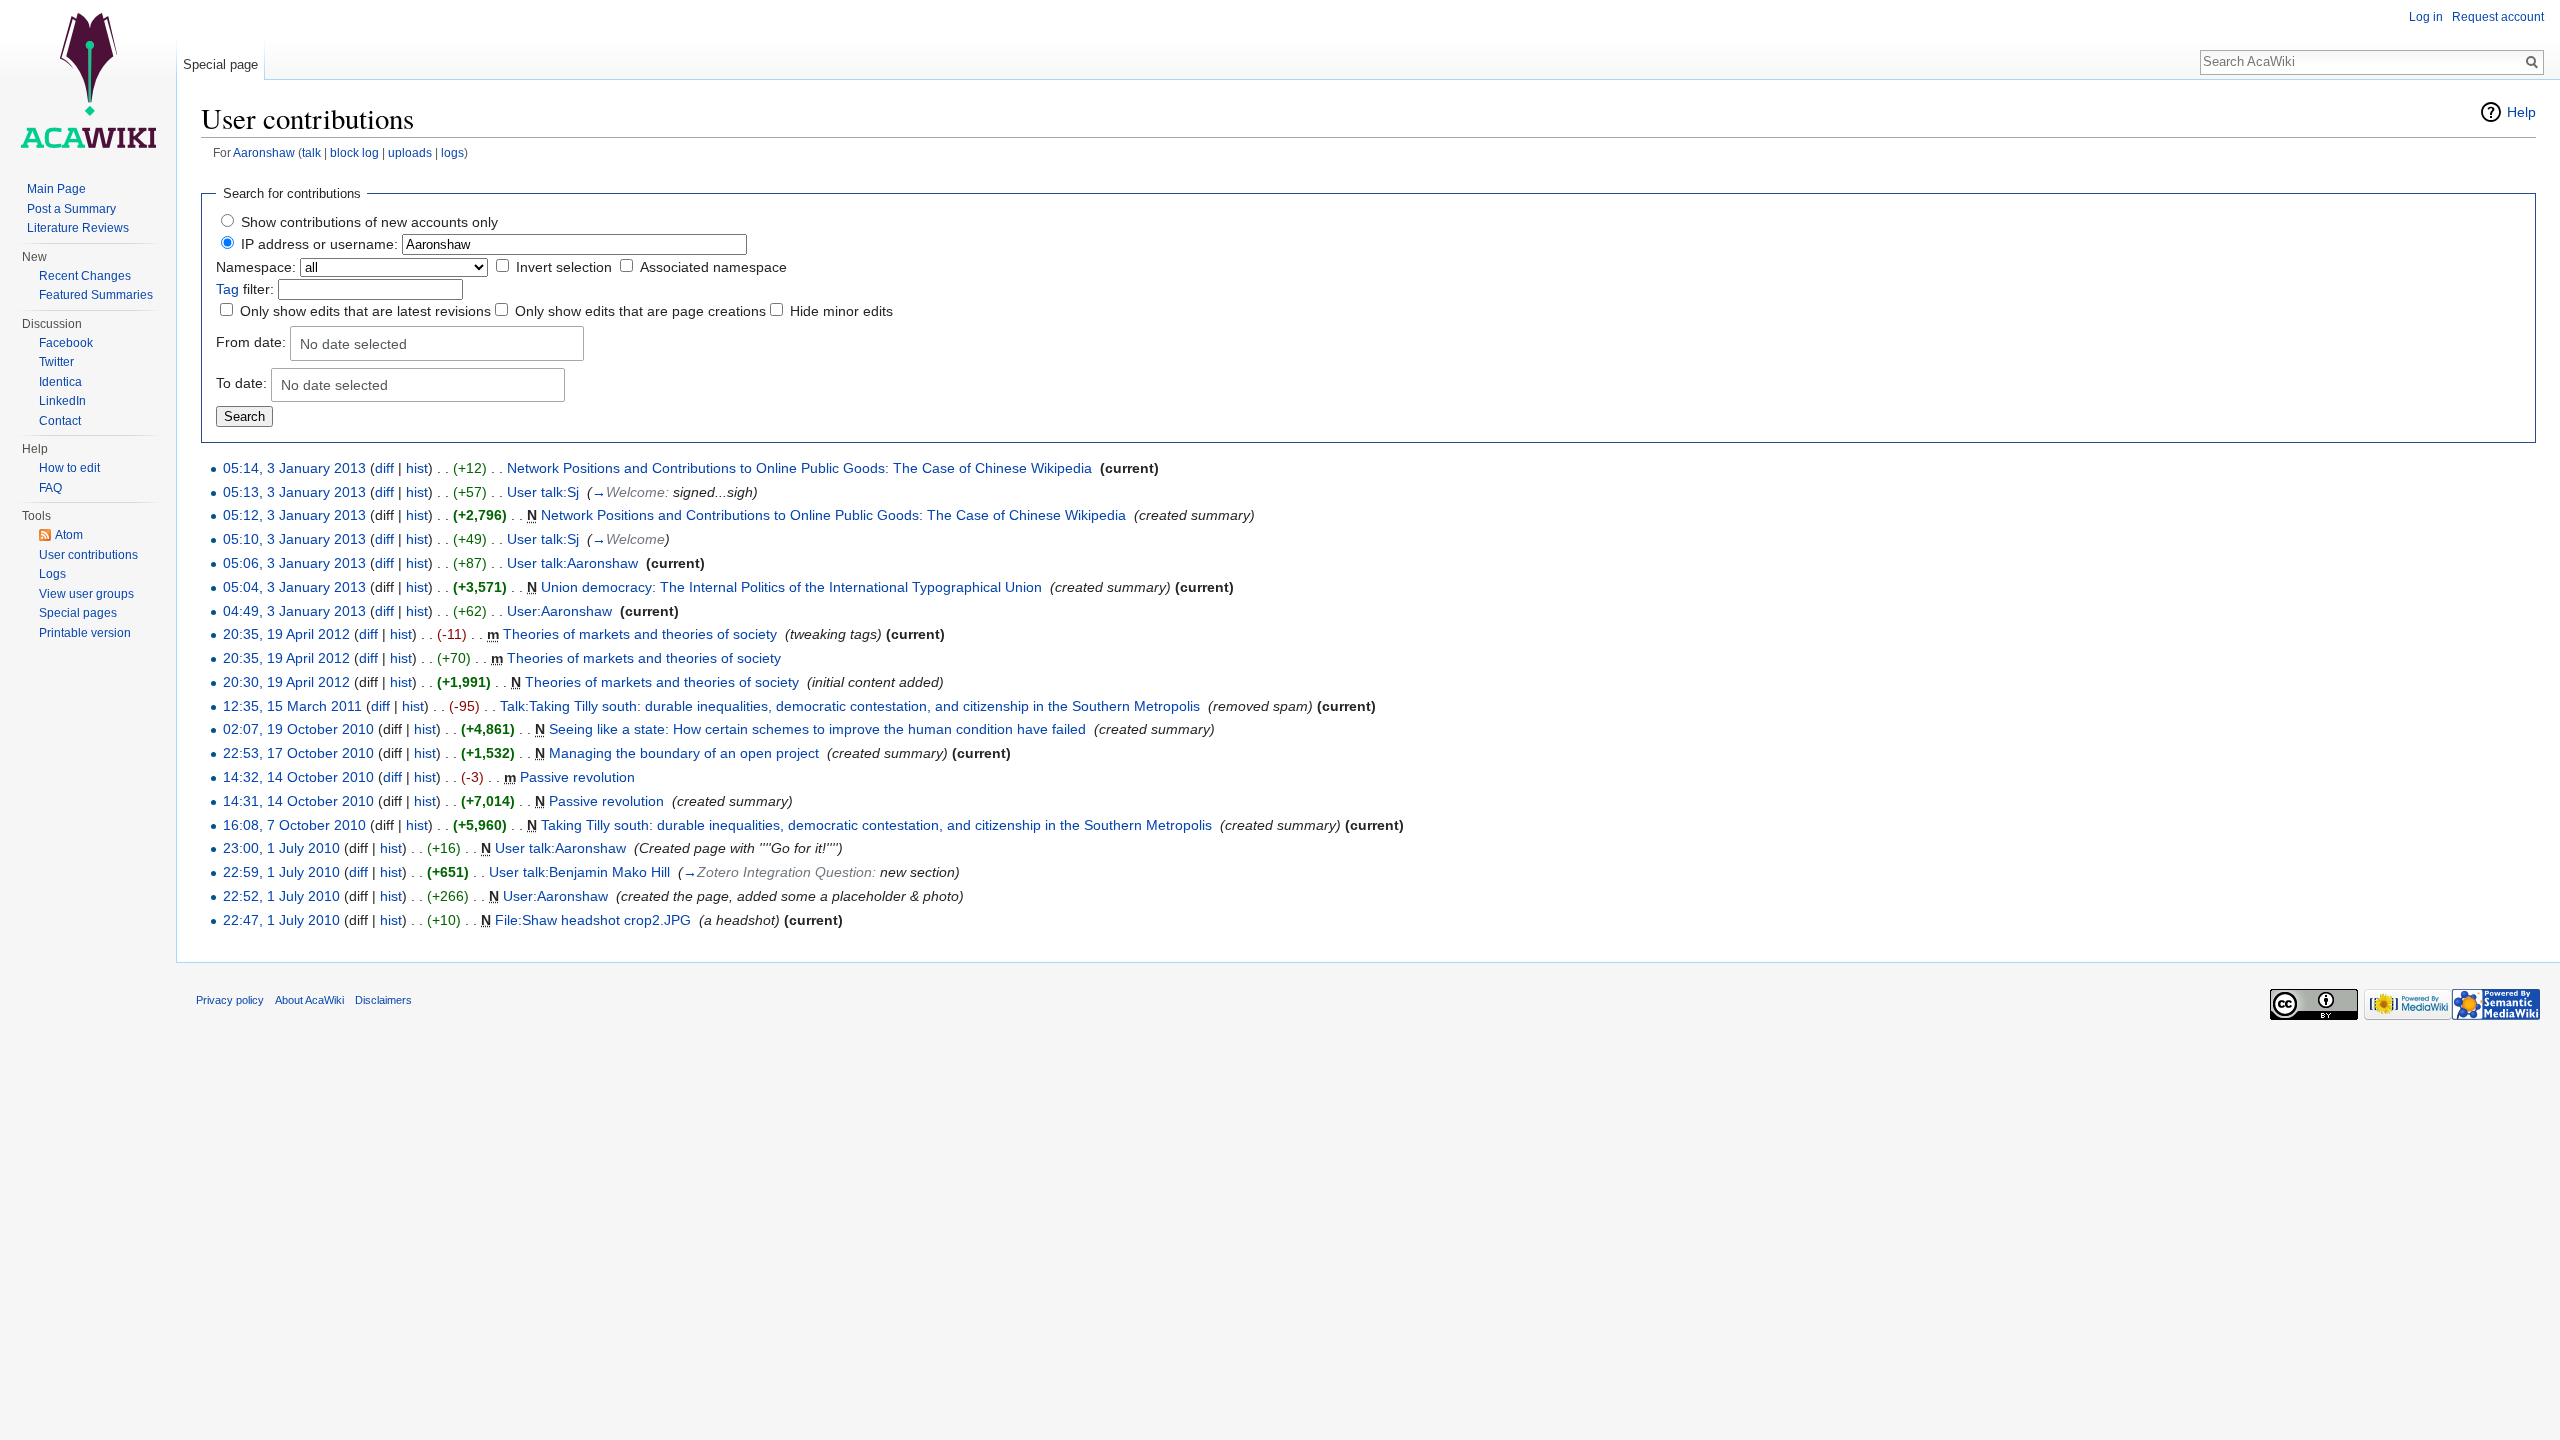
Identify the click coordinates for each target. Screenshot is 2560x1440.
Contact (60, 421)
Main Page (56, 189)
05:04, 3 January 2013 (294, 587)
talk (311, 152)
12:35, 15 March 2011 (292, 706)
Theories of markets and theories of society (640, 634)
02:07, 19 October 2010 (298, 729)
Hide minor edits (841, 311)
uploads (410, 152)
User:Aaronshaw (559, 611)
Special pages (78, 613)
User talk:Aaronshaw (572, 563)
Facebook (66, 343)
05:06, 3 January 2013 (294, 563)
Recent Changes (85, 276)
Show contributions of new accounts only (369, 222)
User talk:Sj (543, 492)
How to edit (69, 468)
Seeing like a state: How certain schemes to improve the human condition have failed (817, 729)
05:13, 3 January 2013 (294, 492)
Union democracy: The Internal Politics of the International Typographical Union (791, 587)
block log (354, 152)
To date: (241, 383)
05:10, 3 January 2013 (294, 539)
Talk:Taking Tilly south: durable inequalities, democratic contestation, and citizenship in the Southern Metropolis (850, 706)
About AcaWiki (309, 1000)
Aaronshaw (264, 152)
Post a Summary (71, 209)
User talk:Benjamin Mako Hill (579, 872)
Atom (69, 535)
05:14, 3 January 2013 (294, 468)
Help (2521, 112)
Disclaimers (383, 1000)
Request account (2498, 17)
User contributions (88, 555)
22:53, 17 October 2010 (298, 753)
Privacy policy (230, 1000)
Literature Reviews (78, 228)
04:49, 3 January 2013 (294, 611)
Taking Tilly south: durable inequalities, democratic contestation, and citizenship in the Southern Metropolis (876, 825)
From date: (251, 342)
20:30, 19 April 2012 (286, 682)
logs (452, 152)
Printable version (85, 633)
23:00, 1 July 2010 (281, 848)
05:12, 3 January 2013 (294, 515)
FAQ (50, 488)
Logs (52, 574)
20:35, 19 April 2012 (286, 634)
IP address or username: (319, 244)
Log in (2426, 17)
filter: (245, 289)
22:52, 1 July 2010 (281, 896)
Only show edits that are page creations (640, 311)
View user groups (86, 594)
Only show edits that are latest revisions (365, 311)
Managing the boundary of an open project (684, 753)
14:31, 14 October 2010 (298, 801)
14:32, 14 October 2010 (298, 777)
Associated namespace (713, 267)
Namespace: (256, 267)
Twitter (56, 362)
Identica (60, 382)
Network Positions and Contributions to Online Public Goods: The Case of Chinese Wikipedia (799, 468)
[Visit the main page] (88, 80)
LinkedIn (62, 401)
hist (417, 468)
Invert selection (564, 267)
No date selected (353, 344)
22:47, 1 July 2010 (281, 920)
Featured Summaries (96, 295)
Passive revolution (577, 777)
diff (384, 468)
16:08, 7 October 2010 (294, 825)
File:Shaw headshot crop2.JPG (593, 920)
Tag (227, 289)
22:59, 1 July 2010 (281, 872)
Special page (220, 64)
